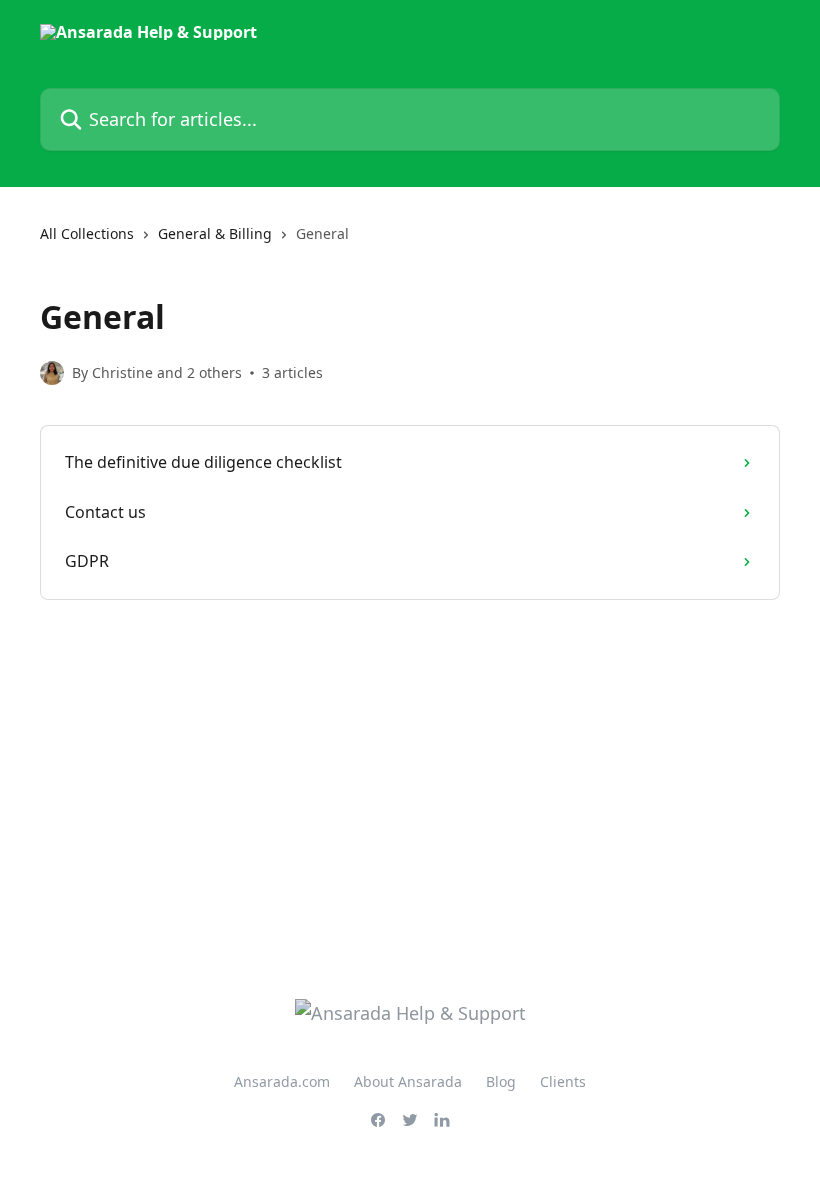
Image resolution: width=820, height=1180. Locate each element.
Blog (501, 1081)
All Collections (87, 233)
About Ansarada (408, 1081)
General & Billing (215, 233)
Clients (563, 1081)
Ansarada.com (282, 1081)
